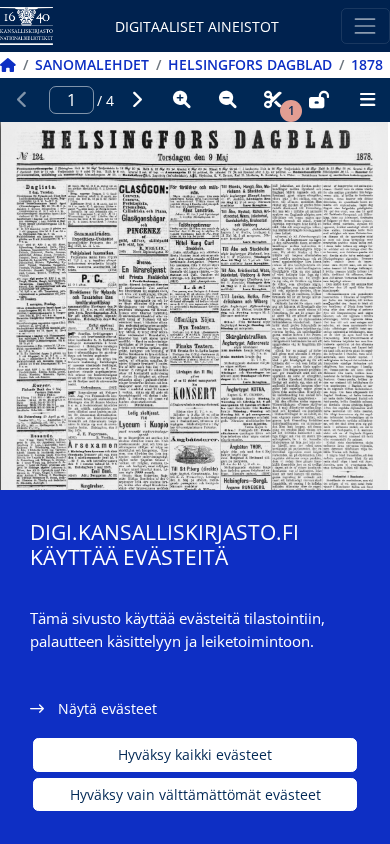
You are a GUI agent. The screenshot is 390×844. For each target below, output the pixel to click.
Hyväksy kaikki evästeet (195, 754)
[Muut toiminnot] (367, 100)
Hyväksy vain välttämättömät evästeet (195, 794)
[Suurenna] (182, 100)
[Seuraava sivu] (137, 100)
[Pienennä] (228, 100)
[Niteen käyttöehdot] (319, 100)
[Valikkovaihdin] (365, 25)
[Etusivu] (8, 64)
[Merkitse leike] (273, 100)
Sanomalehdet (92, 64)
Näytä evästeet (107, 708)
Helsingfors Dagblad (250, 64)
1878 (367, 64)
